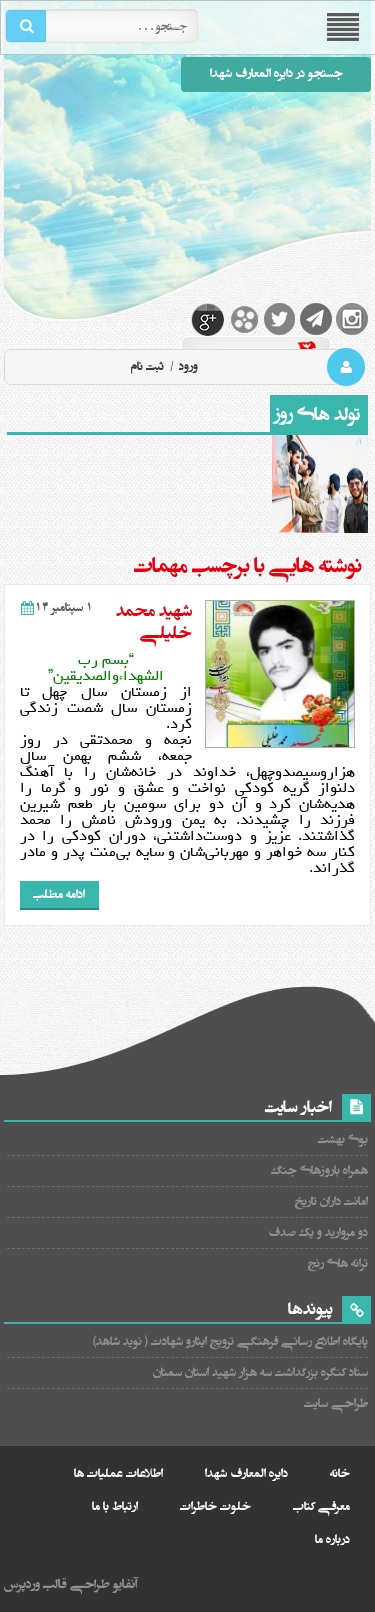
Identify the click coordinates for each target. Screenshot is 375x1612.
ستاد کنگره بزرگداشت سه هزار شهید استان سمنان (260, 1372)
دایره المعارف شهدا (246, 1473)
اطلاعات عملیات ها (118, 1473)
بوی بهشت (343, 1139)
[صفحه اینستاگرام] (352, 319)
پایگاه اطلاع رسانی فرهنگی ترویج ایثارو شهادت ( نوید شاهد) (230, 1341)
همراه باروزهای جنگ (319, 1170)
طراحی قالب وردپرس (57, 1584)
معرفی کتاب (321, 1506)
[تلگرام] (316, 319)
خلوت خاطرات (215, 1506)
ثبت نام (147, 366)
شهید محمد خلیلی (154, 622)
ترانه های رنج (338, 1263)
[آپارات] (244, 319)
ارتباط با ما (115, 1506)
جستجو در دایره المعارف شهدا (276, 73)
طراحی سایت (336, 1403)
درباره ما (332, 1539)
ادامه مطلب (59, 894)
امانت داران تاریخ (331, 1201)
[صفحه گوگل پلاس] (208, 319)
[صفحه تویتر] (280, 319)
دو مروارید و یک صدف (318, 1232)
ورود (187, 366)
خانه (340, 1473)
